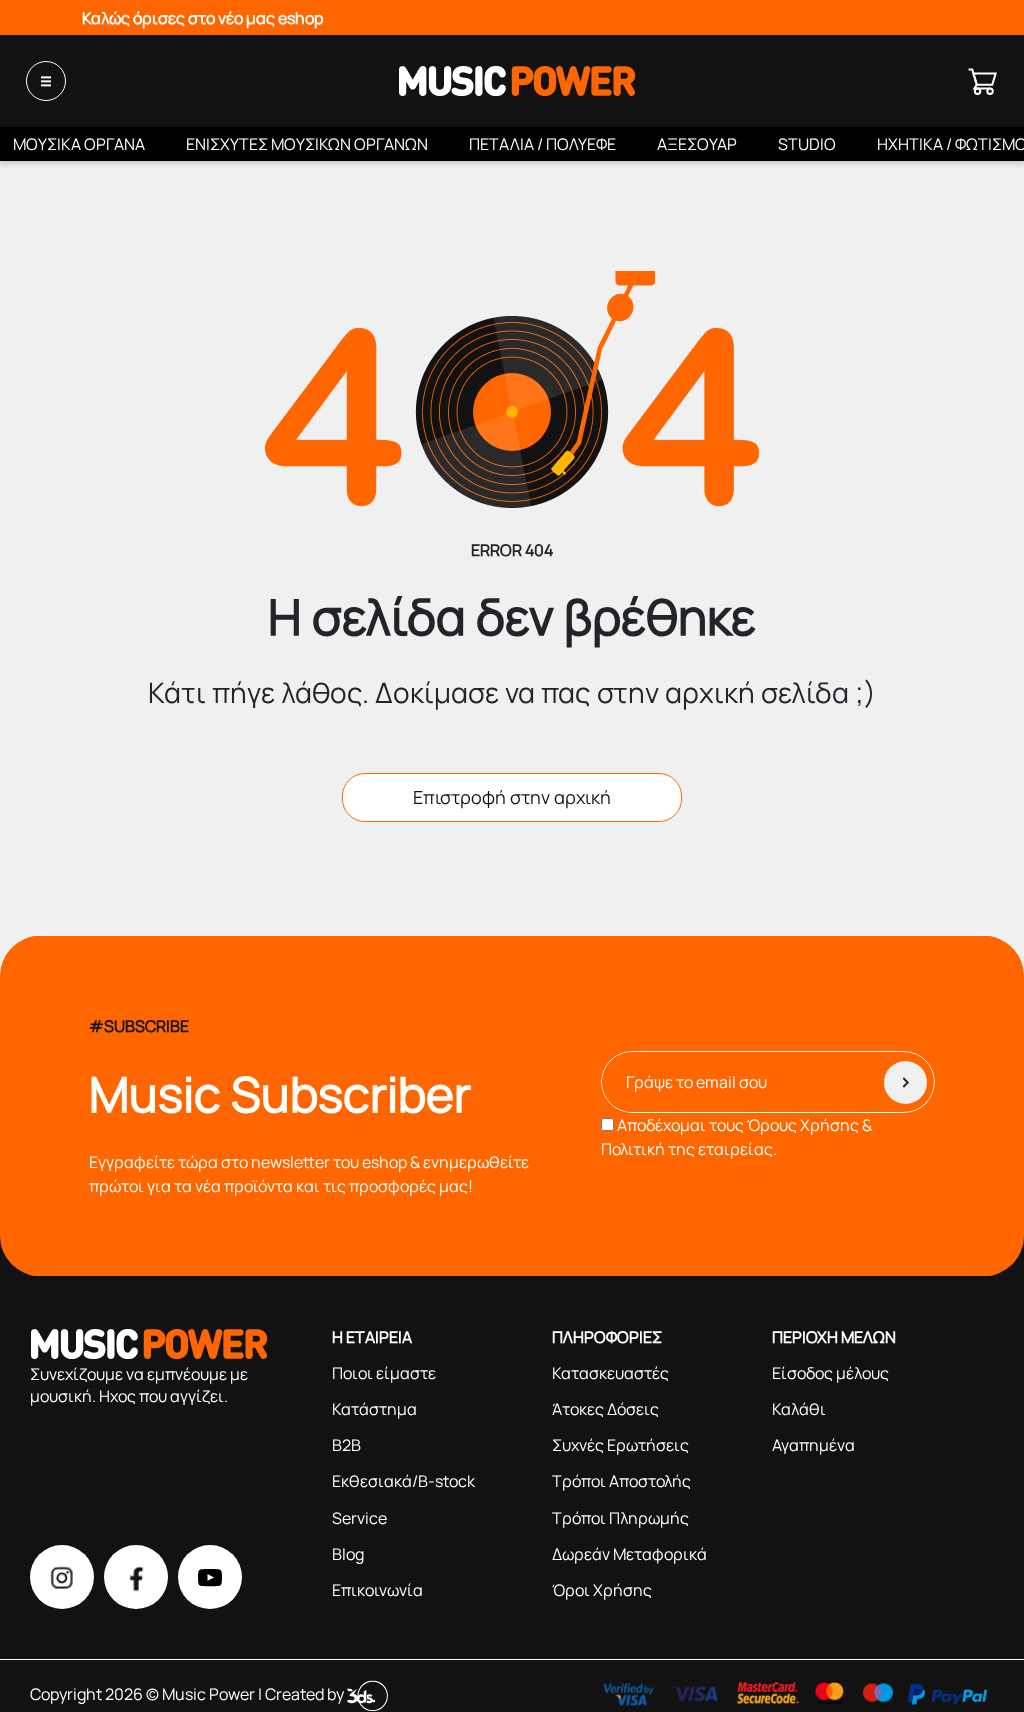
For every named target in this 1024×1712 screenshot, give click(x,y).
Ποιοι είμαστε (384, 1373)
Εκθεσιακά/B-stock (403, 1481)
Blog (348, 1554)
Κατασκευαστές (610, 1373)
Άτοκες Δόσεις (605, 1409)
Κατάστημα (374, 1409)
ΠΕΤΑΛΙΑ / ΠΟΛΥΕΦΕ (542, 144)
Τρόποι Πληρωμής (620, 1518)
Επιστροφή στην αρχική (512, 797)
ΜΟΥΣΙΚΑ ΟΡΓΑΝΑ (79, 144)
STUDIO (807, 144)
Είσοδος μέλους (830, 1373)
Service (359, 1518)
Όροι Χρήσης (602, 1590)
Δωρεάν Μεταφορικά (629, 1554)
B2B (346, 1445)
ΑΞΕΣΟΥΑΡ (697, 144)
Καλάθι (799, 1409)
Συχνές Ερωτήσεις (620, 1445)
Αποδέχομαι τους (736, 1137)
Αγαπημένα (813, 1445)
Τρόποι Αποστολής (621, 1481)
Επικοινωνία (377, 1590)
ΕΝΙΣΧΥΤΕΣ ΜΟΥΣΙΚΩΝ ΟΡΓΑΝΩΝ (307, 144)
